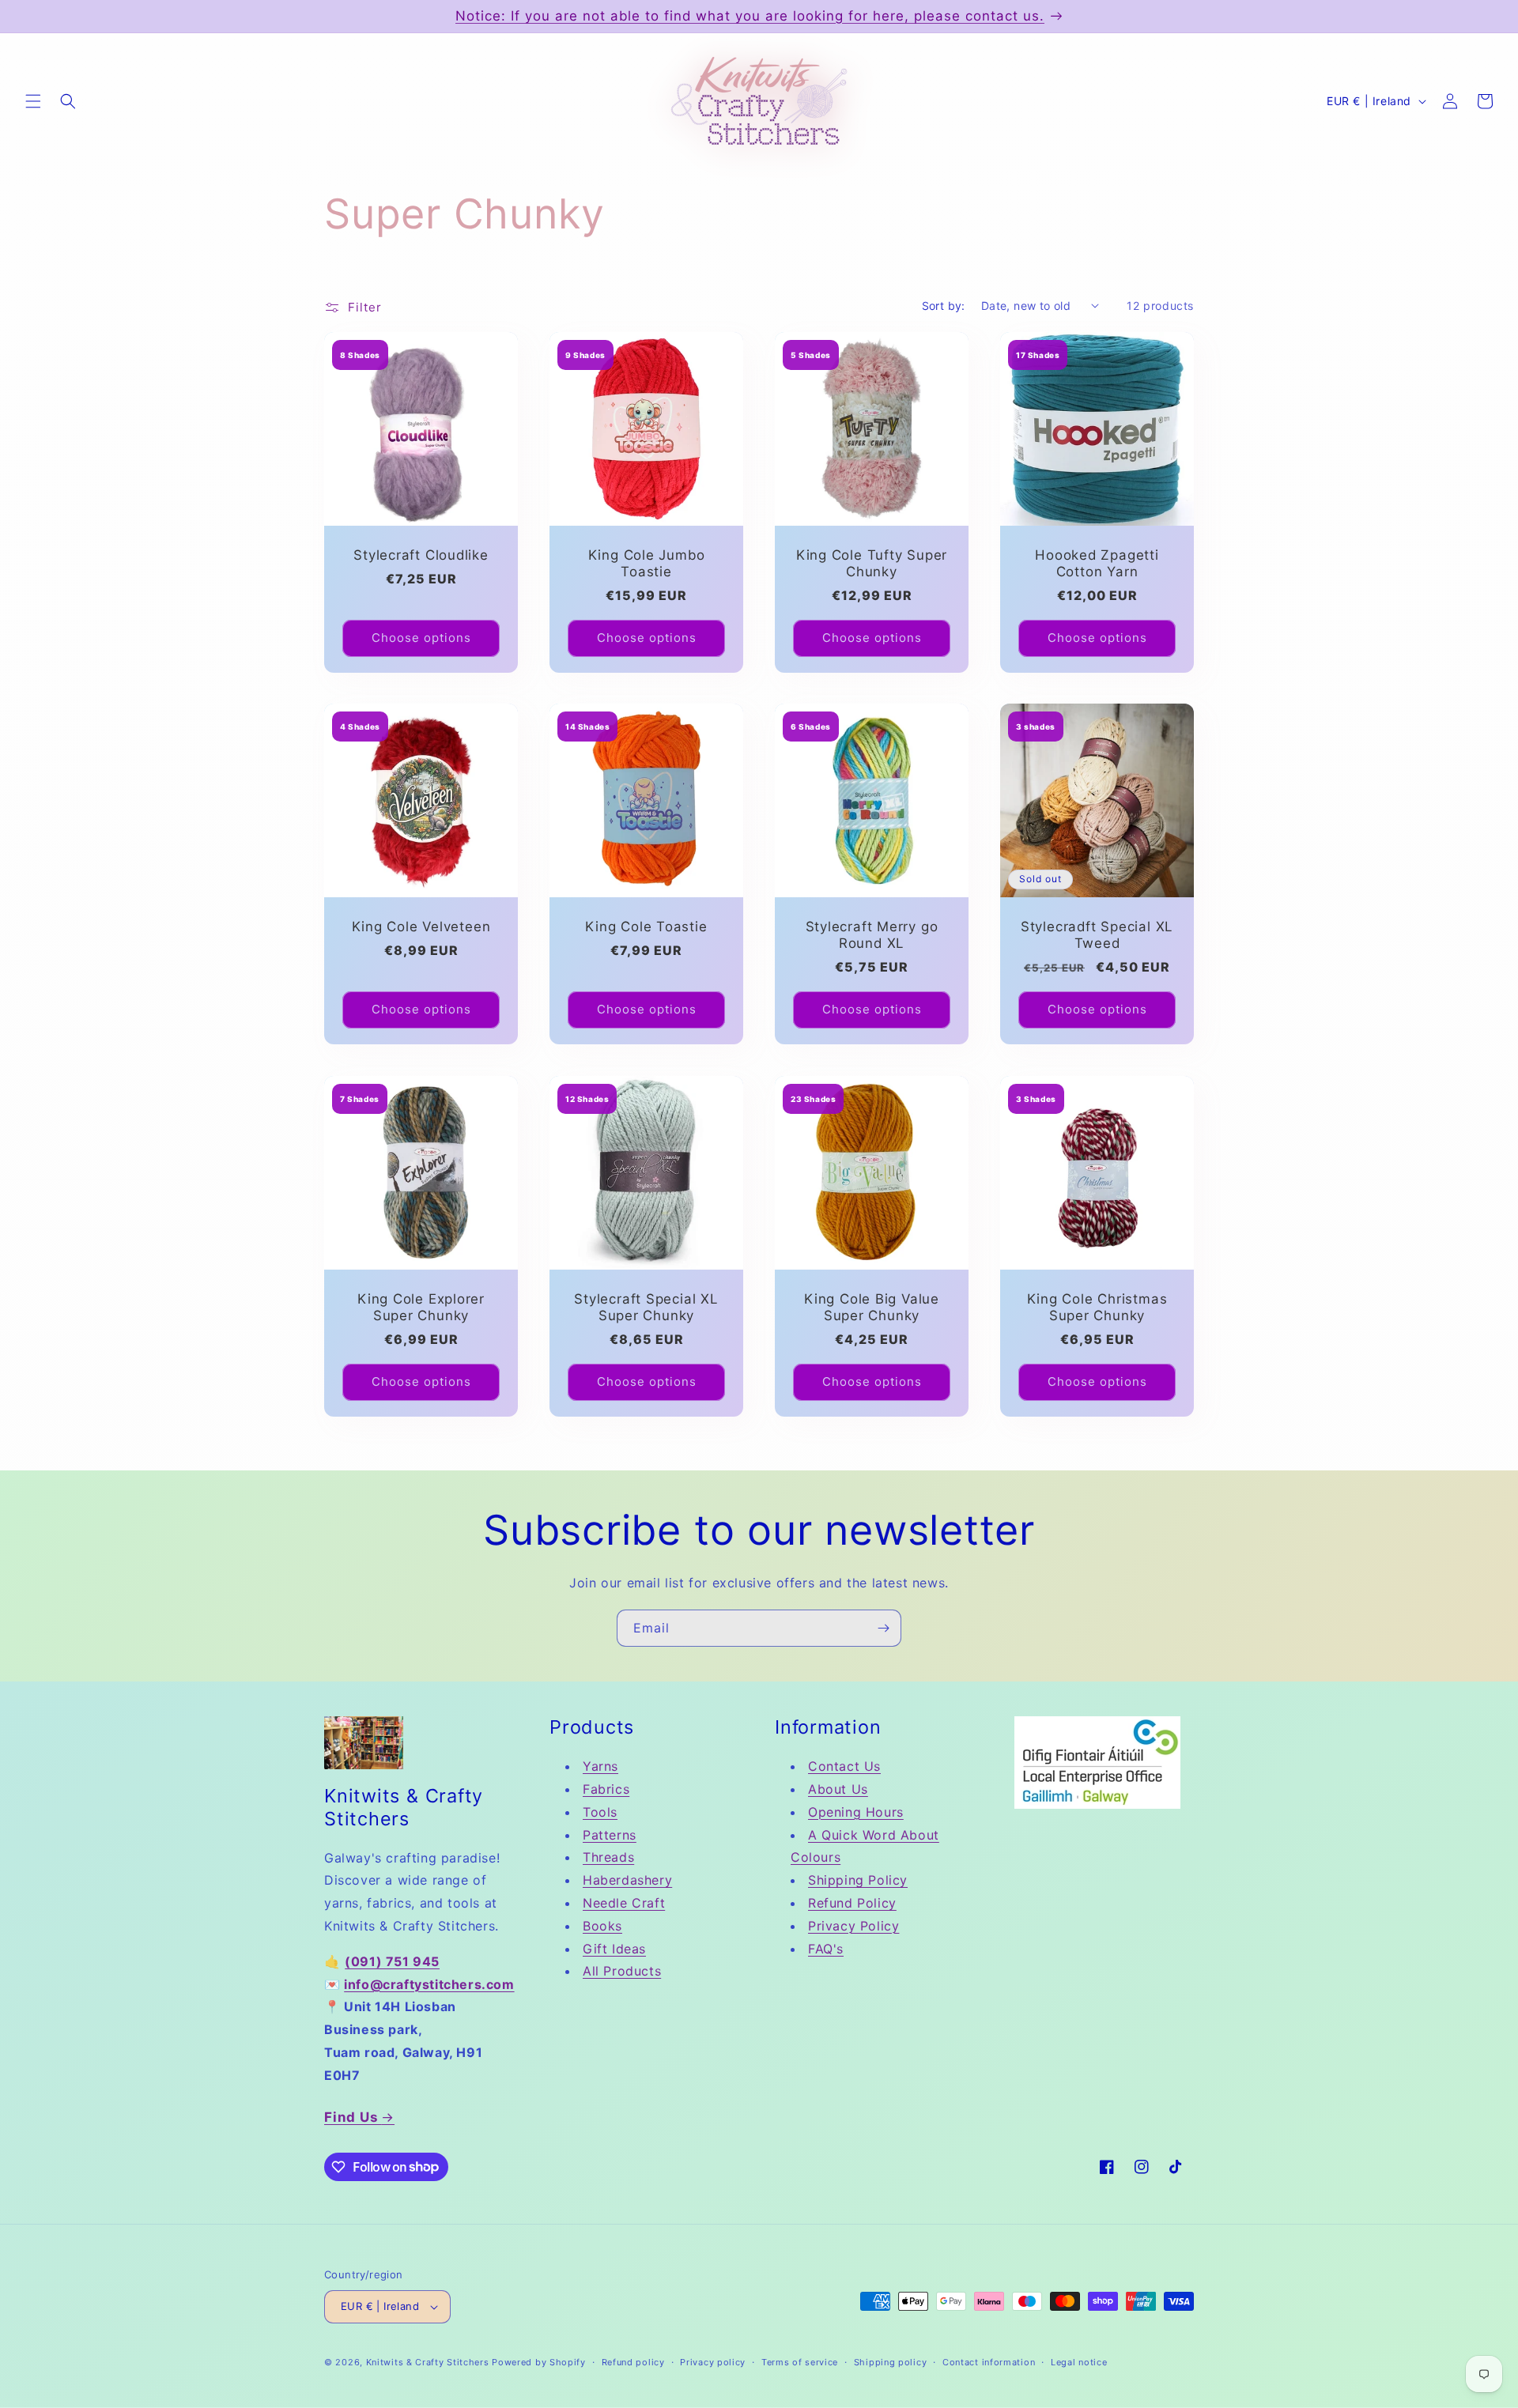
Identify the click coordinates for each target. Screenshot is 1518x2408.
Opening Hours (856, 1812)
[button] (33, 101)
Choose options (421, 638)
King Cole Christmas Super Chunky (1097, 1307)
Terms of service (800, 2362)
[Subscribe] (883, 1628)
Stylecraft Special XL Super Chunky (646, 1307)
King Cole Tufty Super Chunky (872, 563)
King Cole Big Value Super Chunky (872, 1307)
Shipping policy (891, 2362)
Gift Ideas (614, 1949)
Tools (600, 1812)
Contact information (989, 2362)
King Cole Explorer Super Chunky (421, 1307)
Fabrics (606, 1789)
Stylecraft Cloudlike (421, 555)
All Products (622, 1971)
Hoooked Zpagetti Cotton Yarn (1097, 563)
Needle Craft (624, 1903)
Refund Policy (852, 1903)
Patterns (610, 1835)
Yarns (600, 1766)
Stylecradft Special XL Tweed (1097, 935)
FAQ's (826, 1949)
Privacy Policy (853, 1926)
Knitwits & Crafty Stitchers (428, 2362)
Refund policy (633, 2362)
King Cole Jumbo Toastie (647, 563)
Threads (608, 1857)
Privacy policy (713, 2362)
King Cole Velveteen (421, 927)
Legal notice (1079, 2362)
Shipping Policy (858, 1880)
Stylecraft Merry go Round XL (872, 935)
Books (602, 1926)
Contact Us (844, 1766)
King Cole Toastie (646, 927)
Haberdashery (627, 1880)
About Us (838, 1789)
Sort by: (944, 306)
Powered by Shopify (539, 2362)
